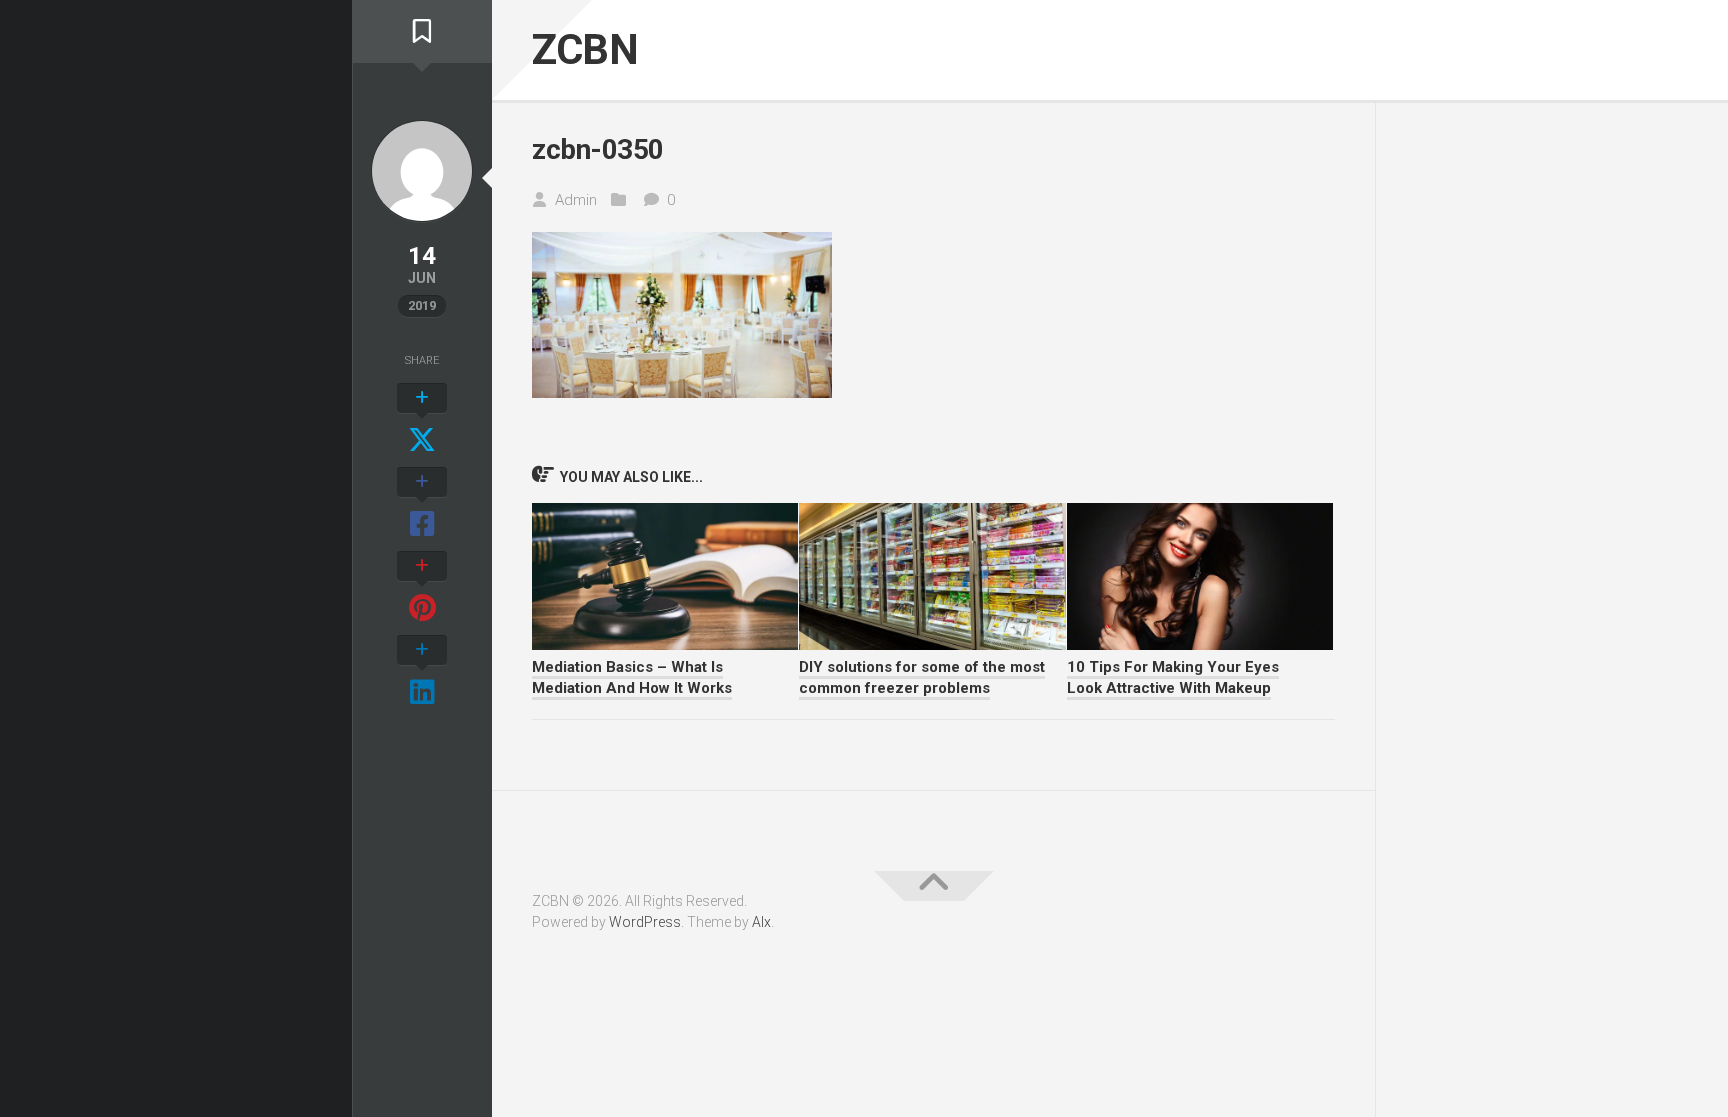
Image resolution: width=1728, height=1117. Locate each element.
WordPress (645, 922)
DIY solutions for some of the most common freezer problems (922, 677)
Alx (761, 922)
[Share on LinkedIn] (422, 672)
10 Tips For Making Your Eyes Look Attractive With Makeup (1173, 677)
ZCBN (585, 49)
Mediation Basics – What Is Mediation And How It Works (632, 677)
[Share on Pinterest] (422, 588)
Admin (576, 200)
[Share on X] (422, 420)
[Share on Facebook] (422, 504)
